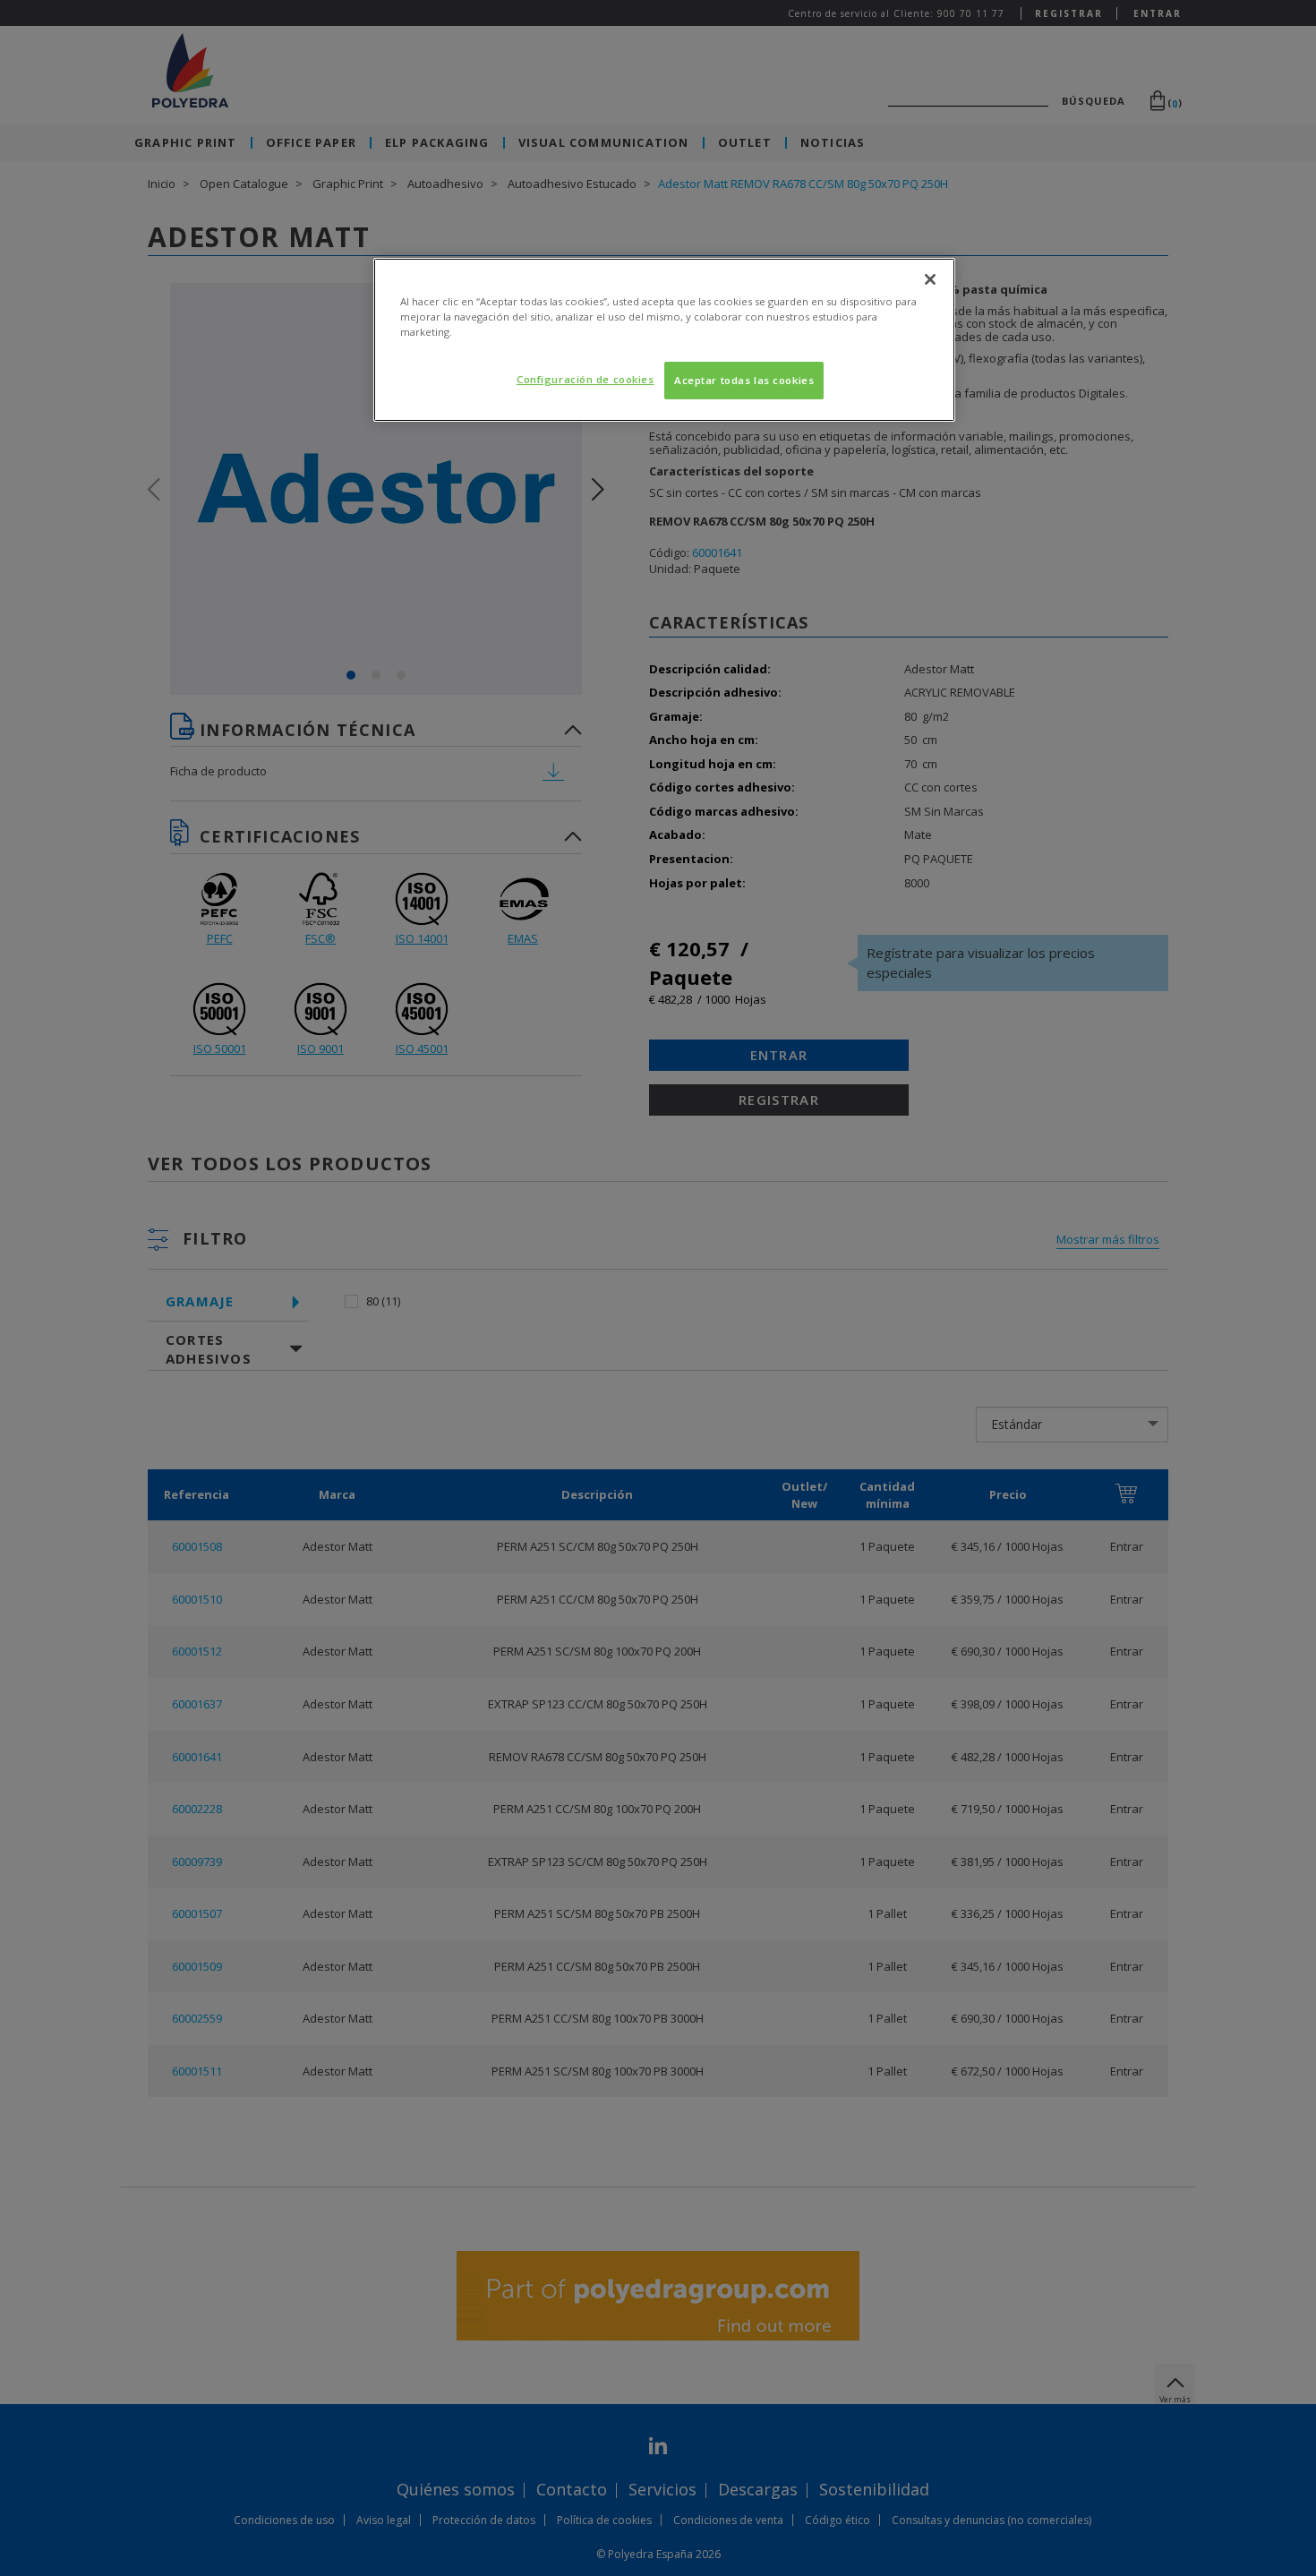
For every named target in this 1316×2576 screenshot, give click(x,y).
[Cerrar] (930, 279)
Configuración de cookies (585, 379)
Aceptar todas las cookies (744, 380)
